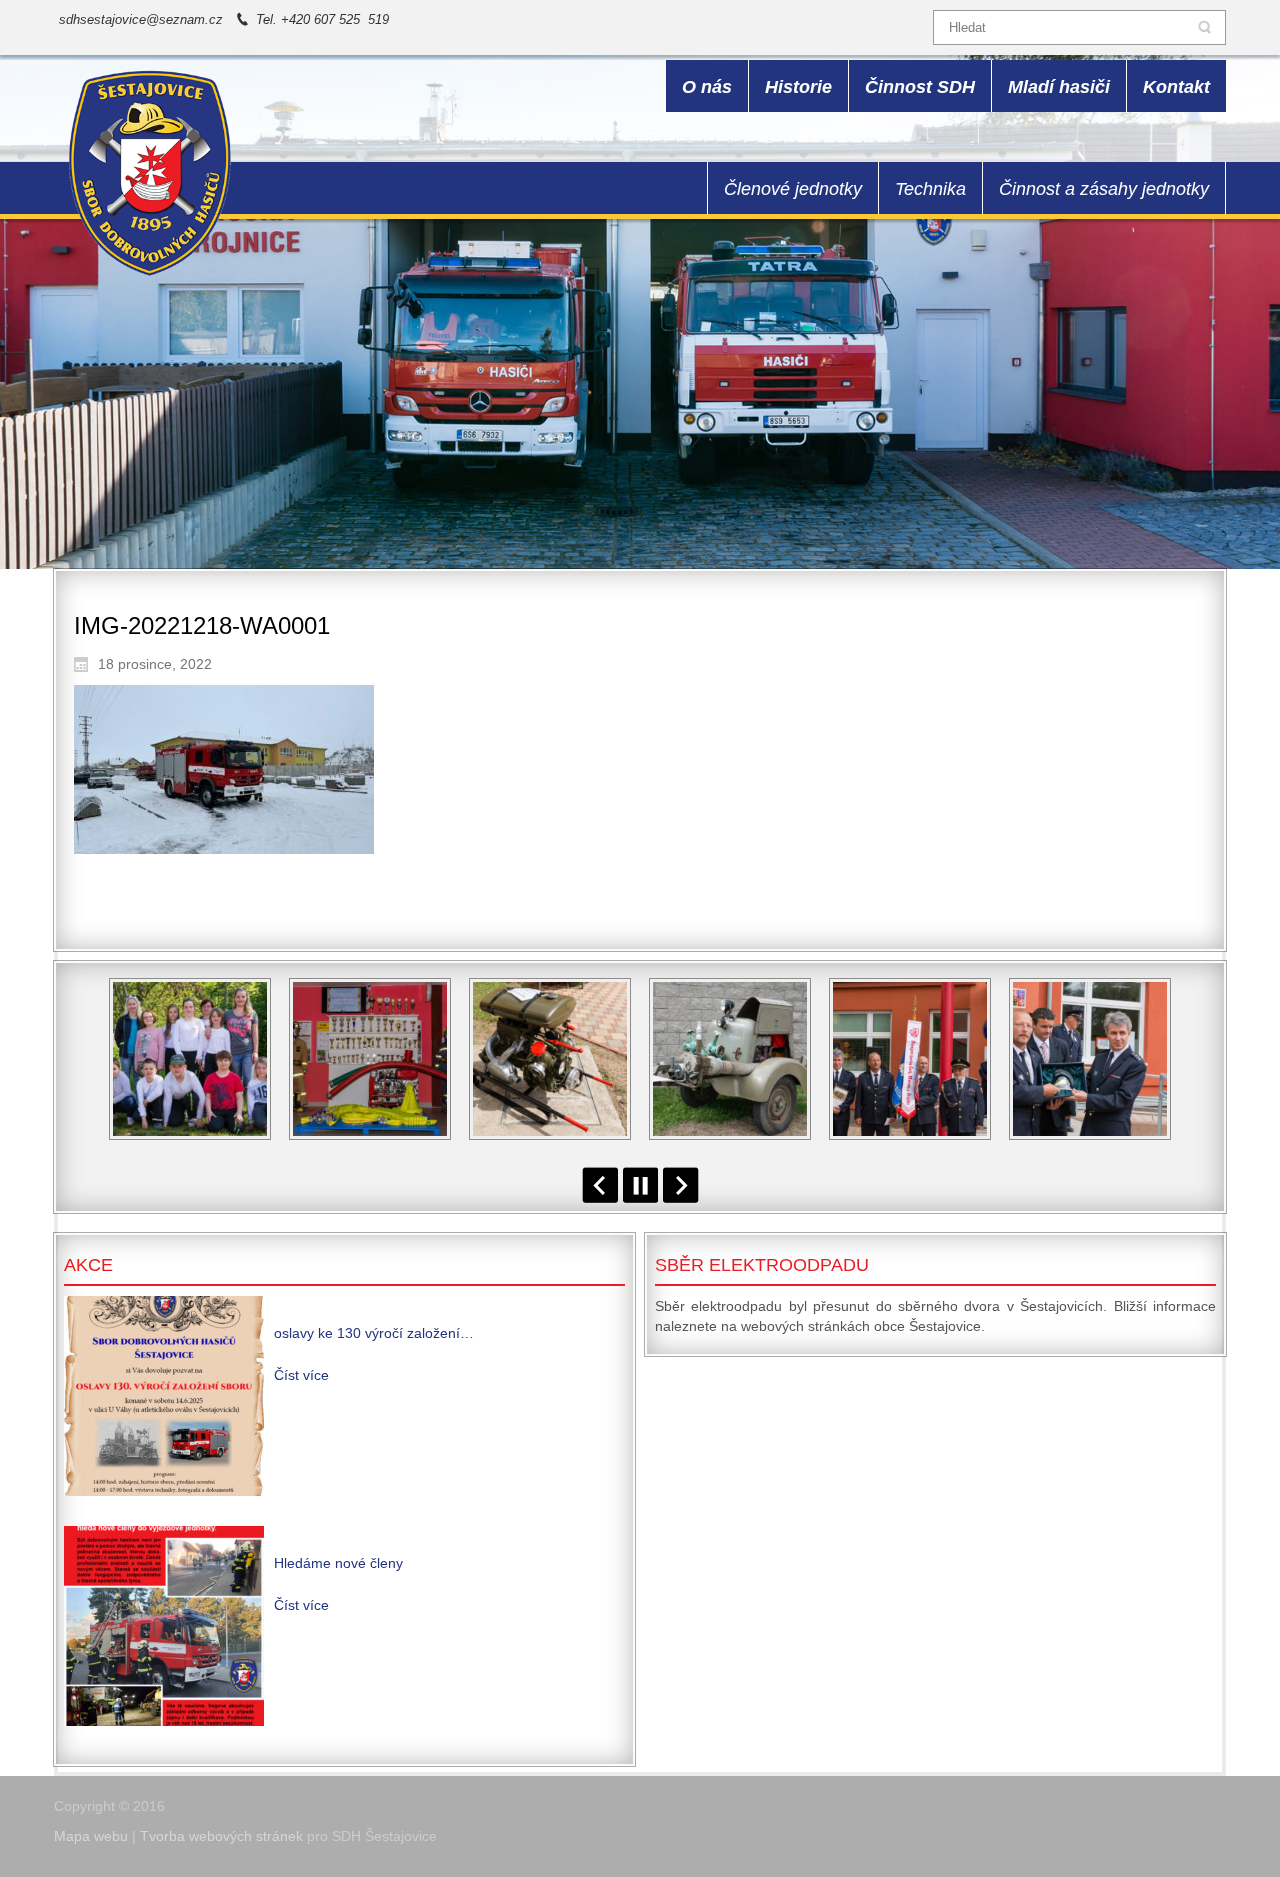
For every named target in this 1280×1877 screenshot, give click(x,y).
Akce (88, 1265)
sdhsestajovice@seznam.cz (141, 19)
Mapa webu (91, 1836)
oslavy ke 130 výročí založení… (374, 1333)
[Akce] (164, 1396)
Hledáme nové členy (338, 1563)
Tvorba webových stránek (221, 1836)
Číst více (301, 1375)
